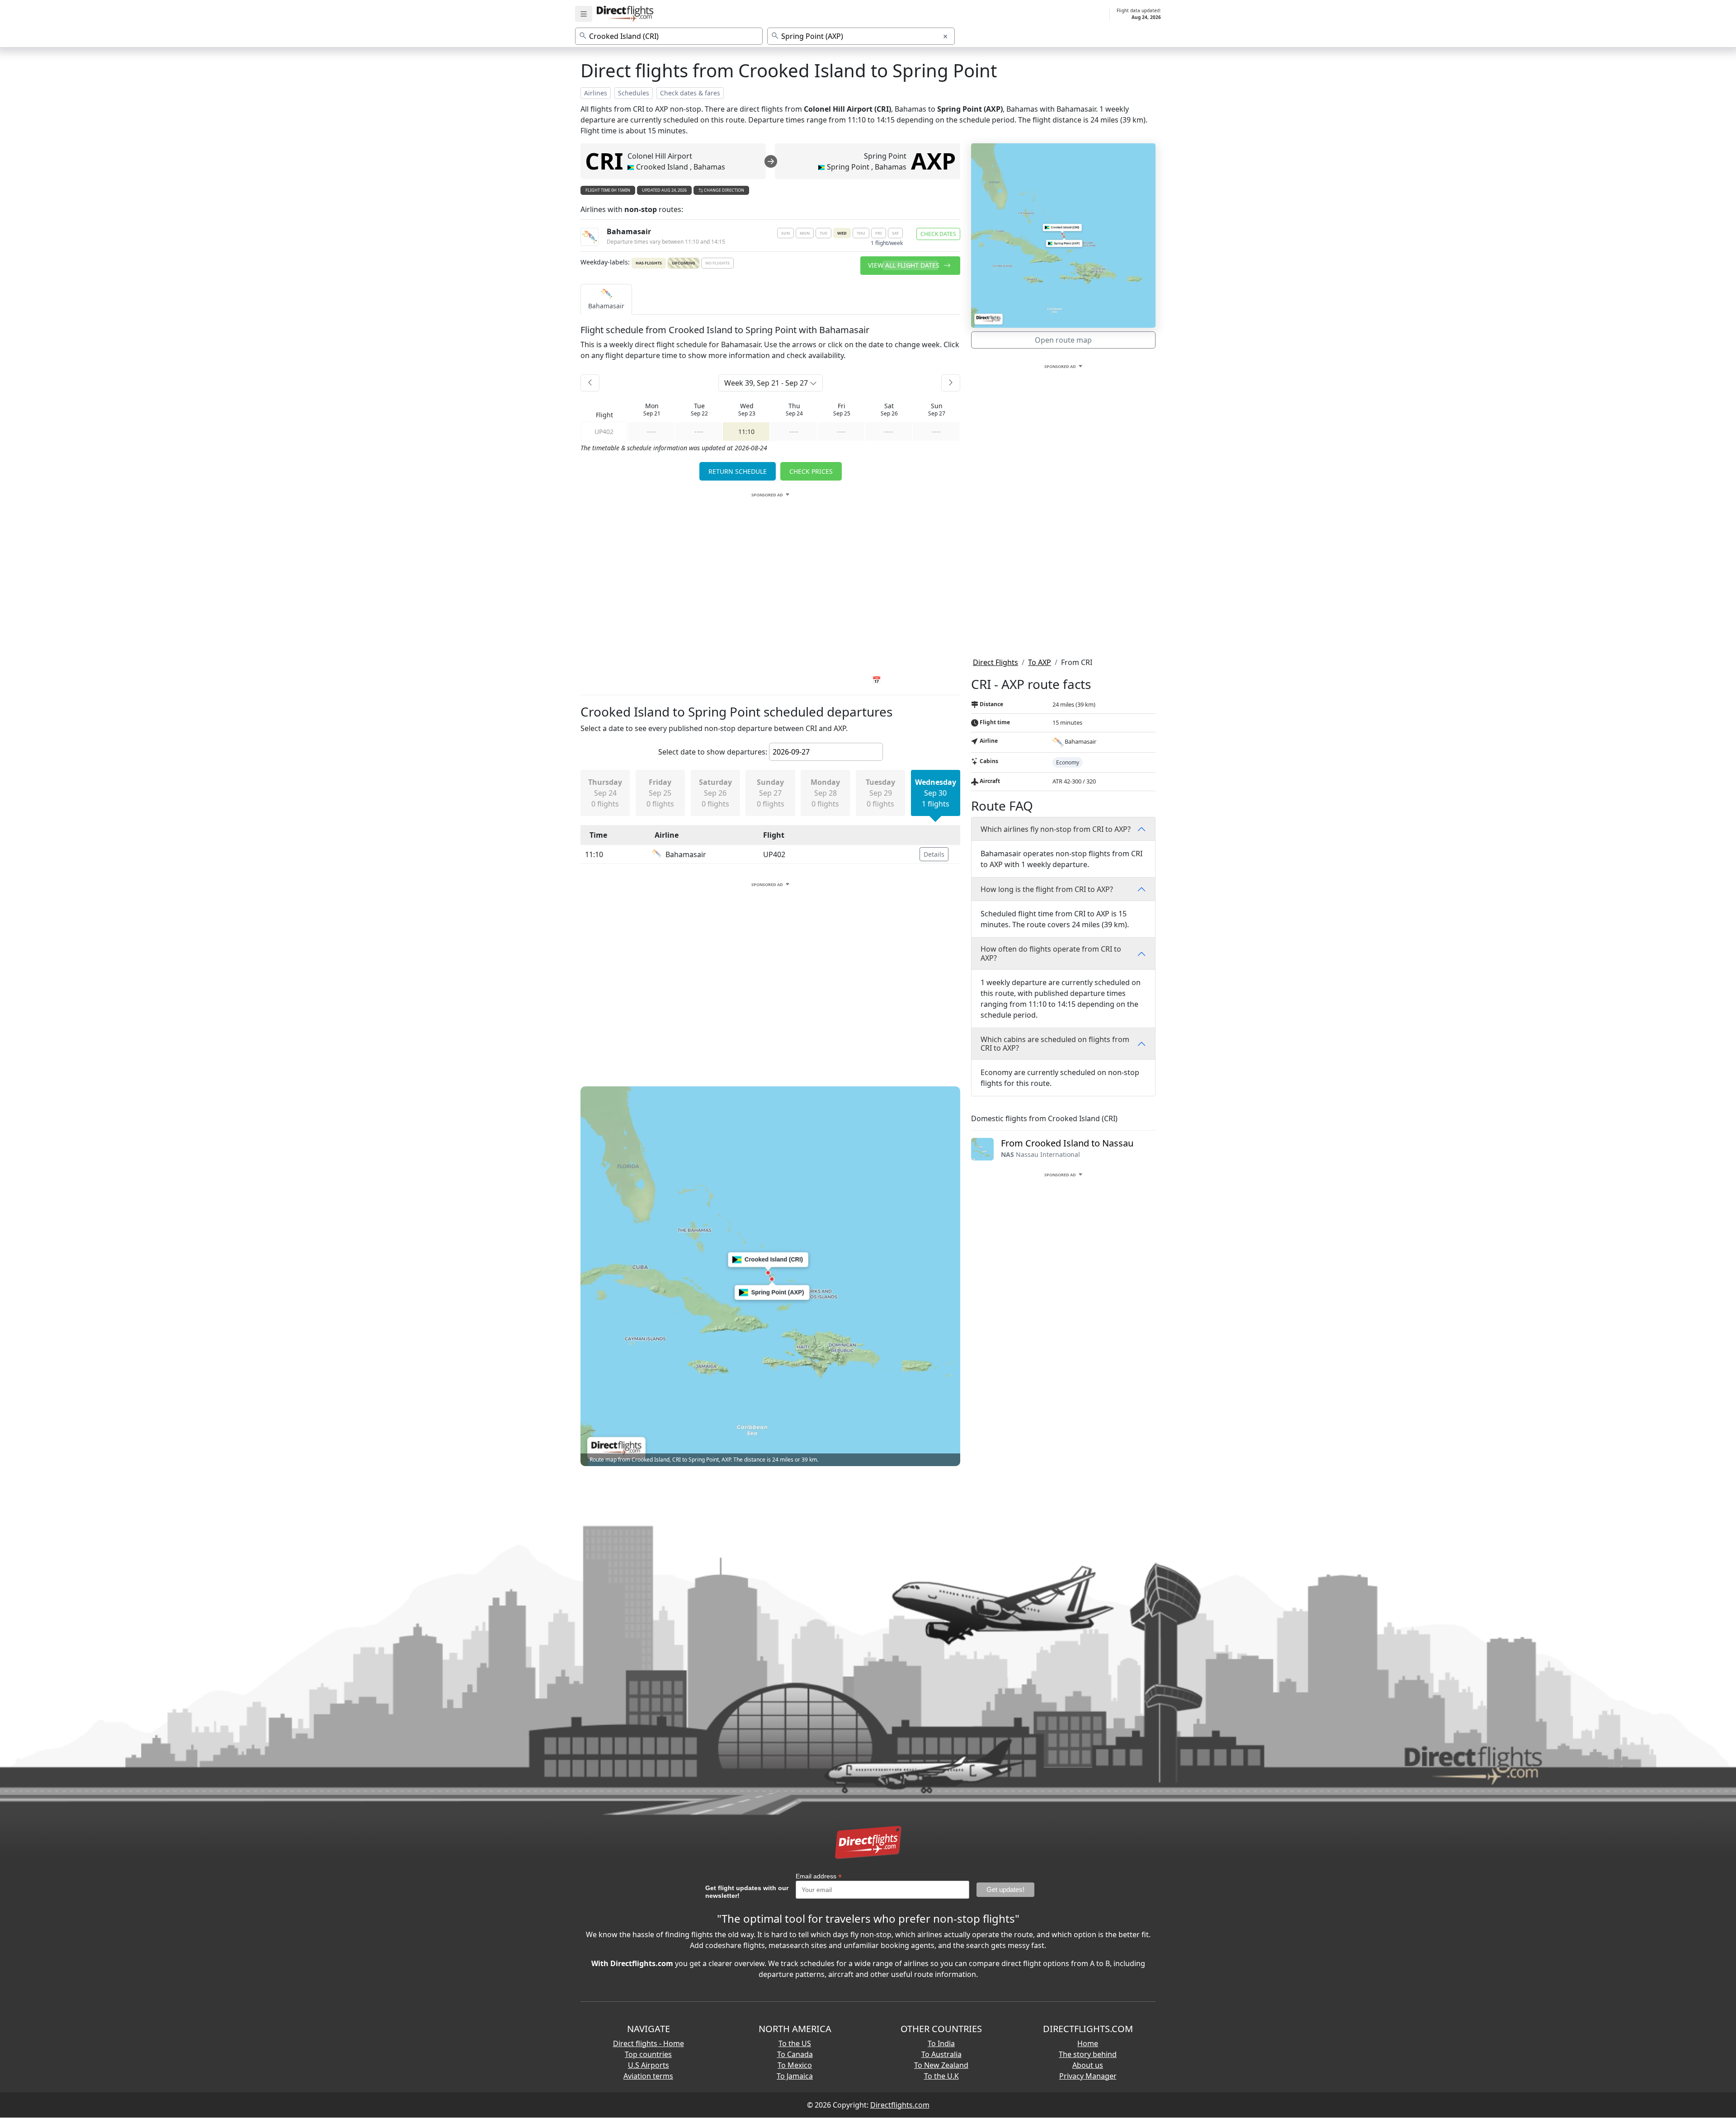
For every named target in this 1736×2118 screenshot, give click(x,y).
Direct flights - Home (649, 2043)
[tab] (606, 299)
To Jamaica (795, 2076)
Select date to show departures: (713, 752)
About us (1088, 2065)
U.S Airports (649, 2065)
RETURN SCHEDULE (738, 471)
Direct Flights (995, 662)
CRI (604, 161)
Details (934, 854)
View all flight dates (905, 265)
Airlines (596, 93)
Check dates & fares (690, 93)
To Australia (941, 2054)
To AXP (1040, 662)
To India (941, 2043)
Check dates (938, 234)
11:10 (746, 432)
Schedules (634, 93)
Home (1088, 2043)
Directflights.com (900, 2105)
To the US (795, 2043)
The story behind (1088, 2054)
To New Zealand (941, 2065)
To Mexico (795, 2065)
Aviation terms (648, 2076)
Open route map (1063, 340)
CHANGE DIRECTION (724, 190)
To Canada (795, 2054)
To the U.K (941, 2076)
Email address (819, 1876)
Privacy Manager (1088, 2076)
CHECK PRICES (811, 471)
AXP (933, 161)
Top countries (648, 2054)
